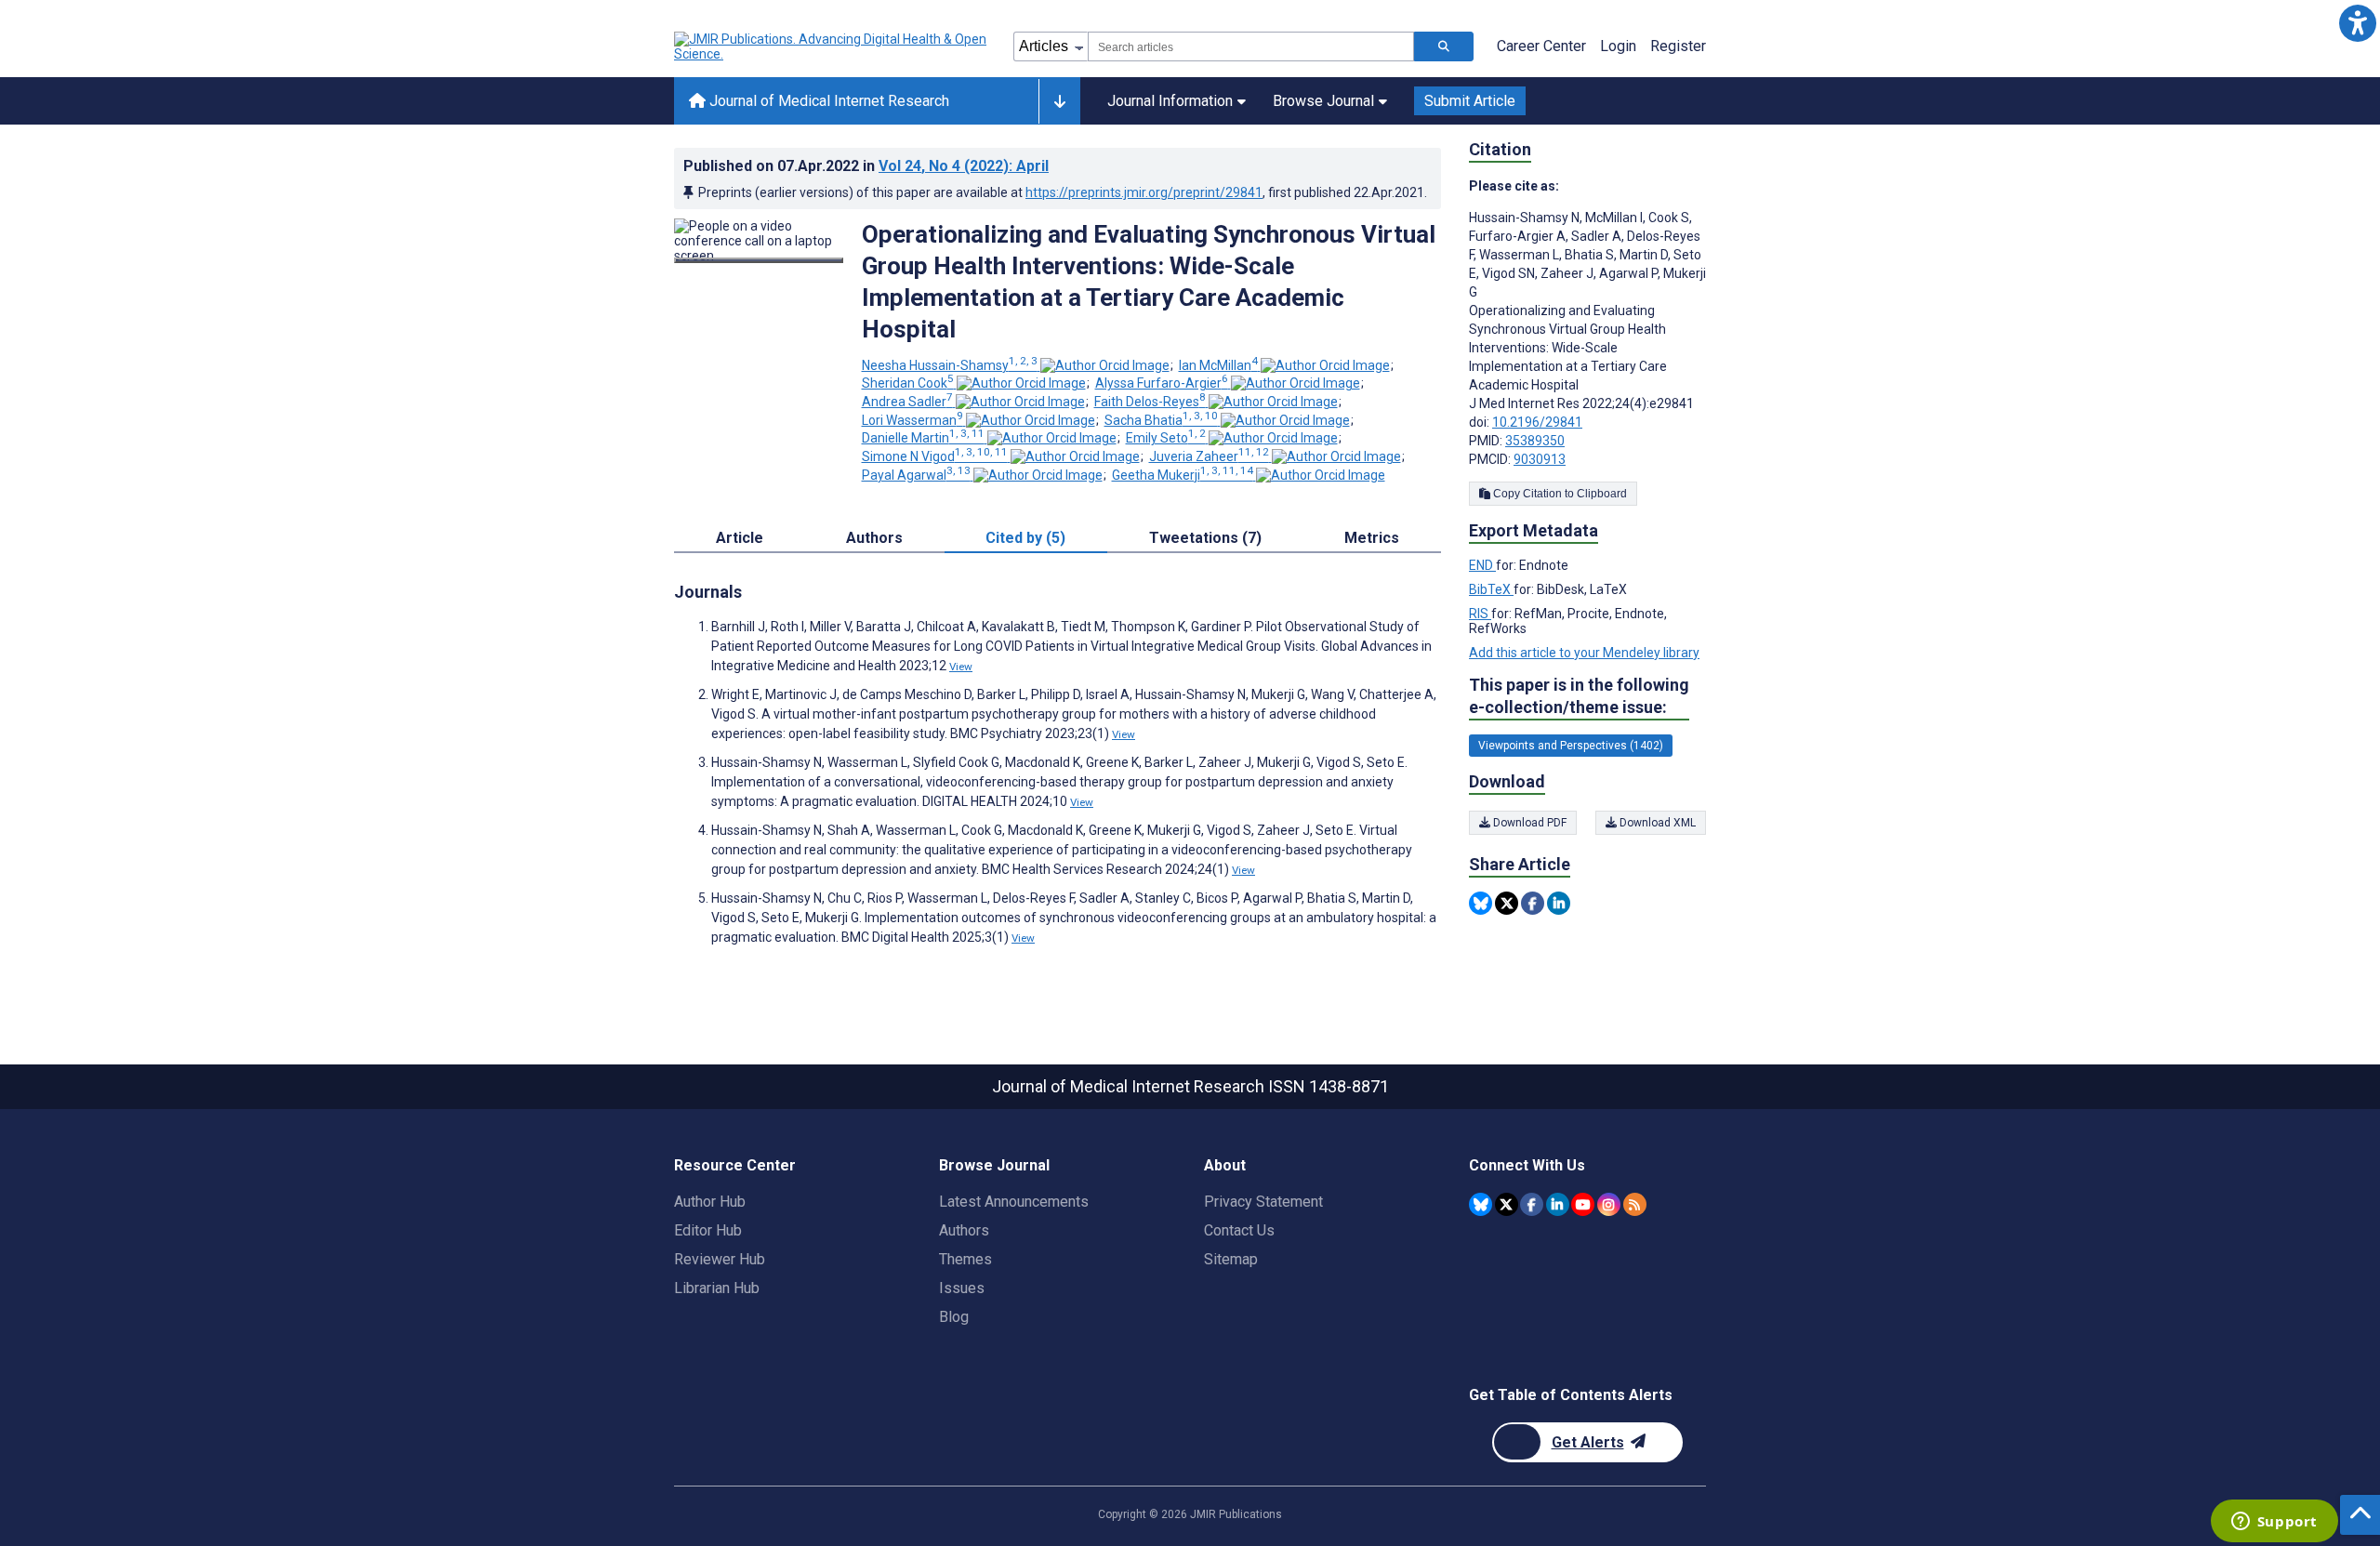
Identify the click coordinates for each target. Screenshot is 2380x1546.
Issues (962, 1288)
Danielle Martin (923, 438)
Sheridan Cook (908, 383)
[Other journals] (1059, 101)
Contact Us (1239, 1230)
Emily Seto (1166, 438)
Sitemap (1231, 1259)
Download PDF (1528, 823)
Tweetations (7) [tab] (1205, 538)
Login (1618, 46)
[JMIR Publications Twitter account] (1507, 1204)
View (961, 667)
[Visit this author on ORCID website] (1105, 365)
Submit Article (1470, 101)
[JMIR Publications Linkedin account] (1558, 1204)
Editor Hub (708, 1230)
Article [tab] (740, 538)
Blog (954, 1317)
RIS (1480, 614)
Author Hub (710, 1202)
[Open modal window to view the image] (759, 260)
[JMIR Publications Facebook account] (1532, 1204)
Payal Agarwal (916, 475)
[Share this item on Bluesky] (1481, 903)
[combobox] (1251, 46)
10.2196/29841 (1537, 422)
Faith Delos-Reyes (1150, 402)
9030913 (1540, 459)
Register (1678, 46)
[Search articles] (1444, 46)
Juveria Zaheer (1209, 456)
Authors (964, 1230)
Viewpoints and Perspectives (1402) (1571, 746)
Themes (965, 1259)
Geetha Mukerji (1183, 475)
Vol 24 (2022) (964, 166)
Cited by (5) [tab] (1025, 538)
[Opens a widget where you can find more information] (2274, 1523)
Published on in (866, 166)
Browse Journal (1323, 101)
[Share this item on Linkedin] (1559, 903)
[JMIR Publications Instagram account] (1609, 1204)
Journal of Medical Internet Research (827, 101)
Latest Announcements (1014, 1202)
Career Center (1541, 46)
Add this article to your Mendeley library (1584, 653)
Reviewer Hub (720, 1259)
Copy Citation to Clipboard (1559, 494)
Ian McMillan (1218, 365)
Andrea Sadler (907, 402)
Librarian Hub (717, 1288)
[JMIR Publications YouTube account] (1583, 1204)
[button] (2357, 23)
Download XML (1656, 823)
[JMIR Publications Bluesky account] (1481, 1204)
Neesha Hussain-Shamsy (950, 365)
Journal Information (1170, 101)
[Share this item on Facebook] (1533, 903)
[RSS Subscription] (1635, 1204)
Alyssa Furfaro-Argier (1162, 383)
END (1482, 565)
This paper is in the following (1579, 696)
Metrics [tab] (1372, 538)
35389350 (1535, 441)
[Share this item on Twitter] (1507, 903)
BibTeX (1491, 589)
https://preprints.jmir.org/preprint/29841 (1144, 192)
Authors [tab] (874, 538)
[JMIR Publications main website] (832, 46)
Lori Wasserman (912, 420)
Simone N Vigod (935, 456)
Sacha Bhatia (1161, 420)
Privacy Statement (1263, 1202)
